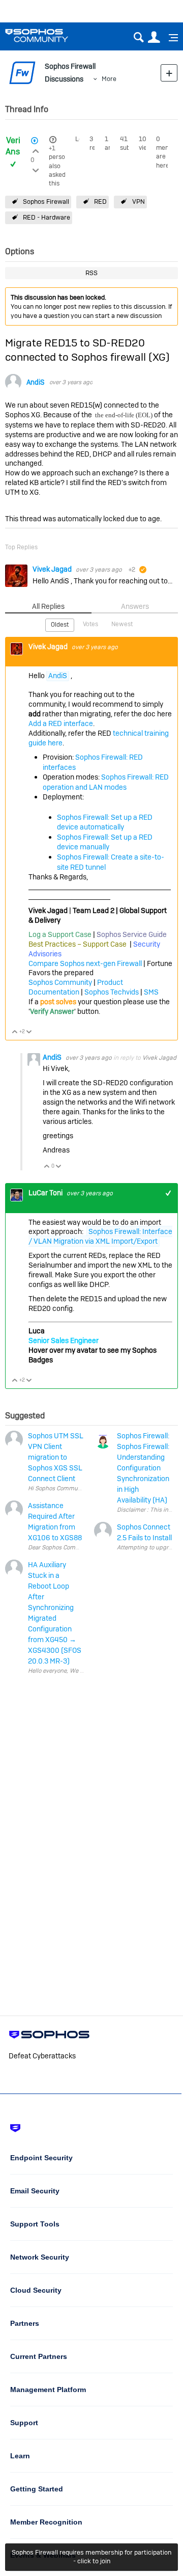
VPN (139, 202)
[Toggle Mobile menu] (170, 38)
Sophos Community (60, 982)
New (169, 73)
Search (139, 37)
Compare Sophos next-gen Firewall (85, 963)
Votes (90, 624)
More (109, 79)
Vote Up (15, 1032)
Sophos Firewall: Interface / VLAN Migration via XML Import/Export (100, 1236)
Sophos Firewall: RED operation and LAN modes (106, 782)
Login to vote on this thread (36, 150)
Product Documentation (76, 987)
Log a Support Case (60, 934)
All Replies (48, 606)
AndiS (35, 382)
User (154, 37)
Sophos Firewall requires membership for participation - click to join (91, 2557)
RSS (91, 273)
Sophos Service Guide (132, 934)
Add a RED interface (61, 723)
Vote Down (29, 1032)
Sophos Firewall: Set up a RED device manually (105, 842)
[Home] (50, 35)
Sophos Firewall (46, 202)
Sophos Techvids (112, 992)
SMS (151, 992)
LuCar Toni (46, 1193)
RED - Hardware (47, 217)
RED (100, 202)
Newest (122, 624)
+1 (52, 148)
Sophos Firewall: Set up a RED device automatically (105, 822)
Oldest (60, 625)
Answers (135, 606)
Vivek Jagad (53, 569)
